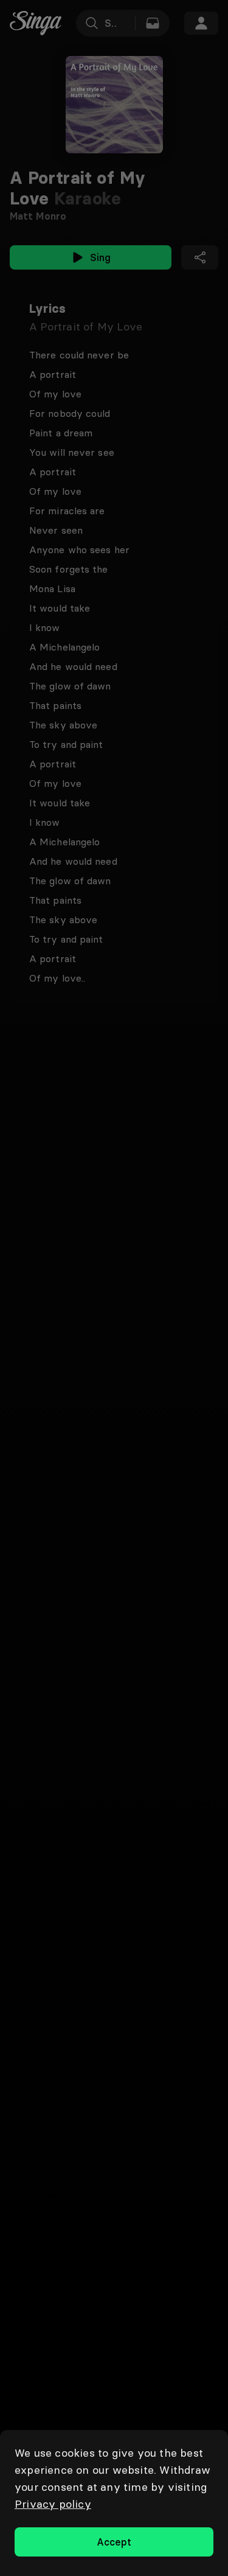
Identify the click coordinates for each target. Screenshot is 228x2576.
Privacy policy (53, 2504)
